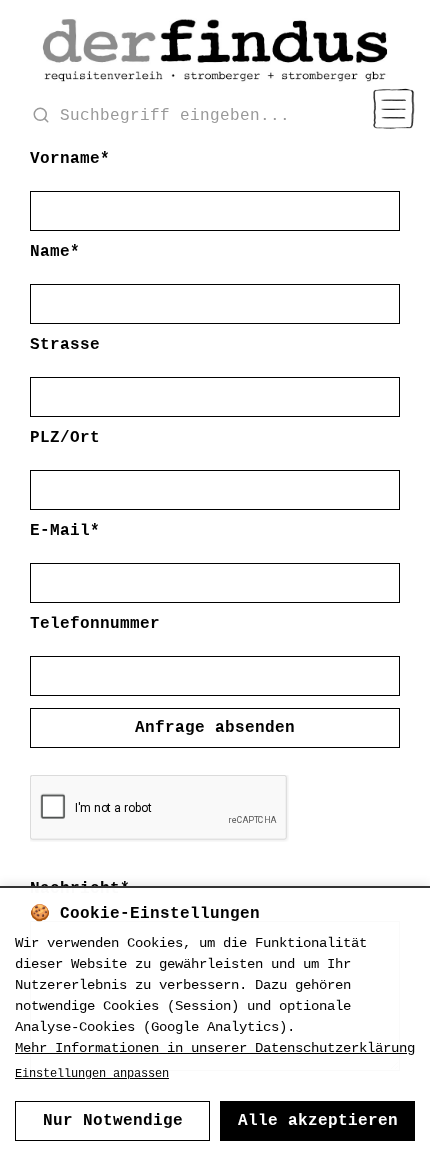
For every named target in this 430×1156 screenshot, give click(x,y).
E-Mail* (65, 531)
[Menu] (393, 109)
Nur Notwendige (113, 1121)
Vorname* (70, 159)
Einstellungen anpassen (92, 1074)
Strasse (65, 345)
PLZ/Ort (65, 438)
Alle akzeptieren (318, 1121)
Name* (55, 252)
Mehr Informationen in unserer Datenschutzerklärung (215, 1048)
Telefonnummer (95, 624)
